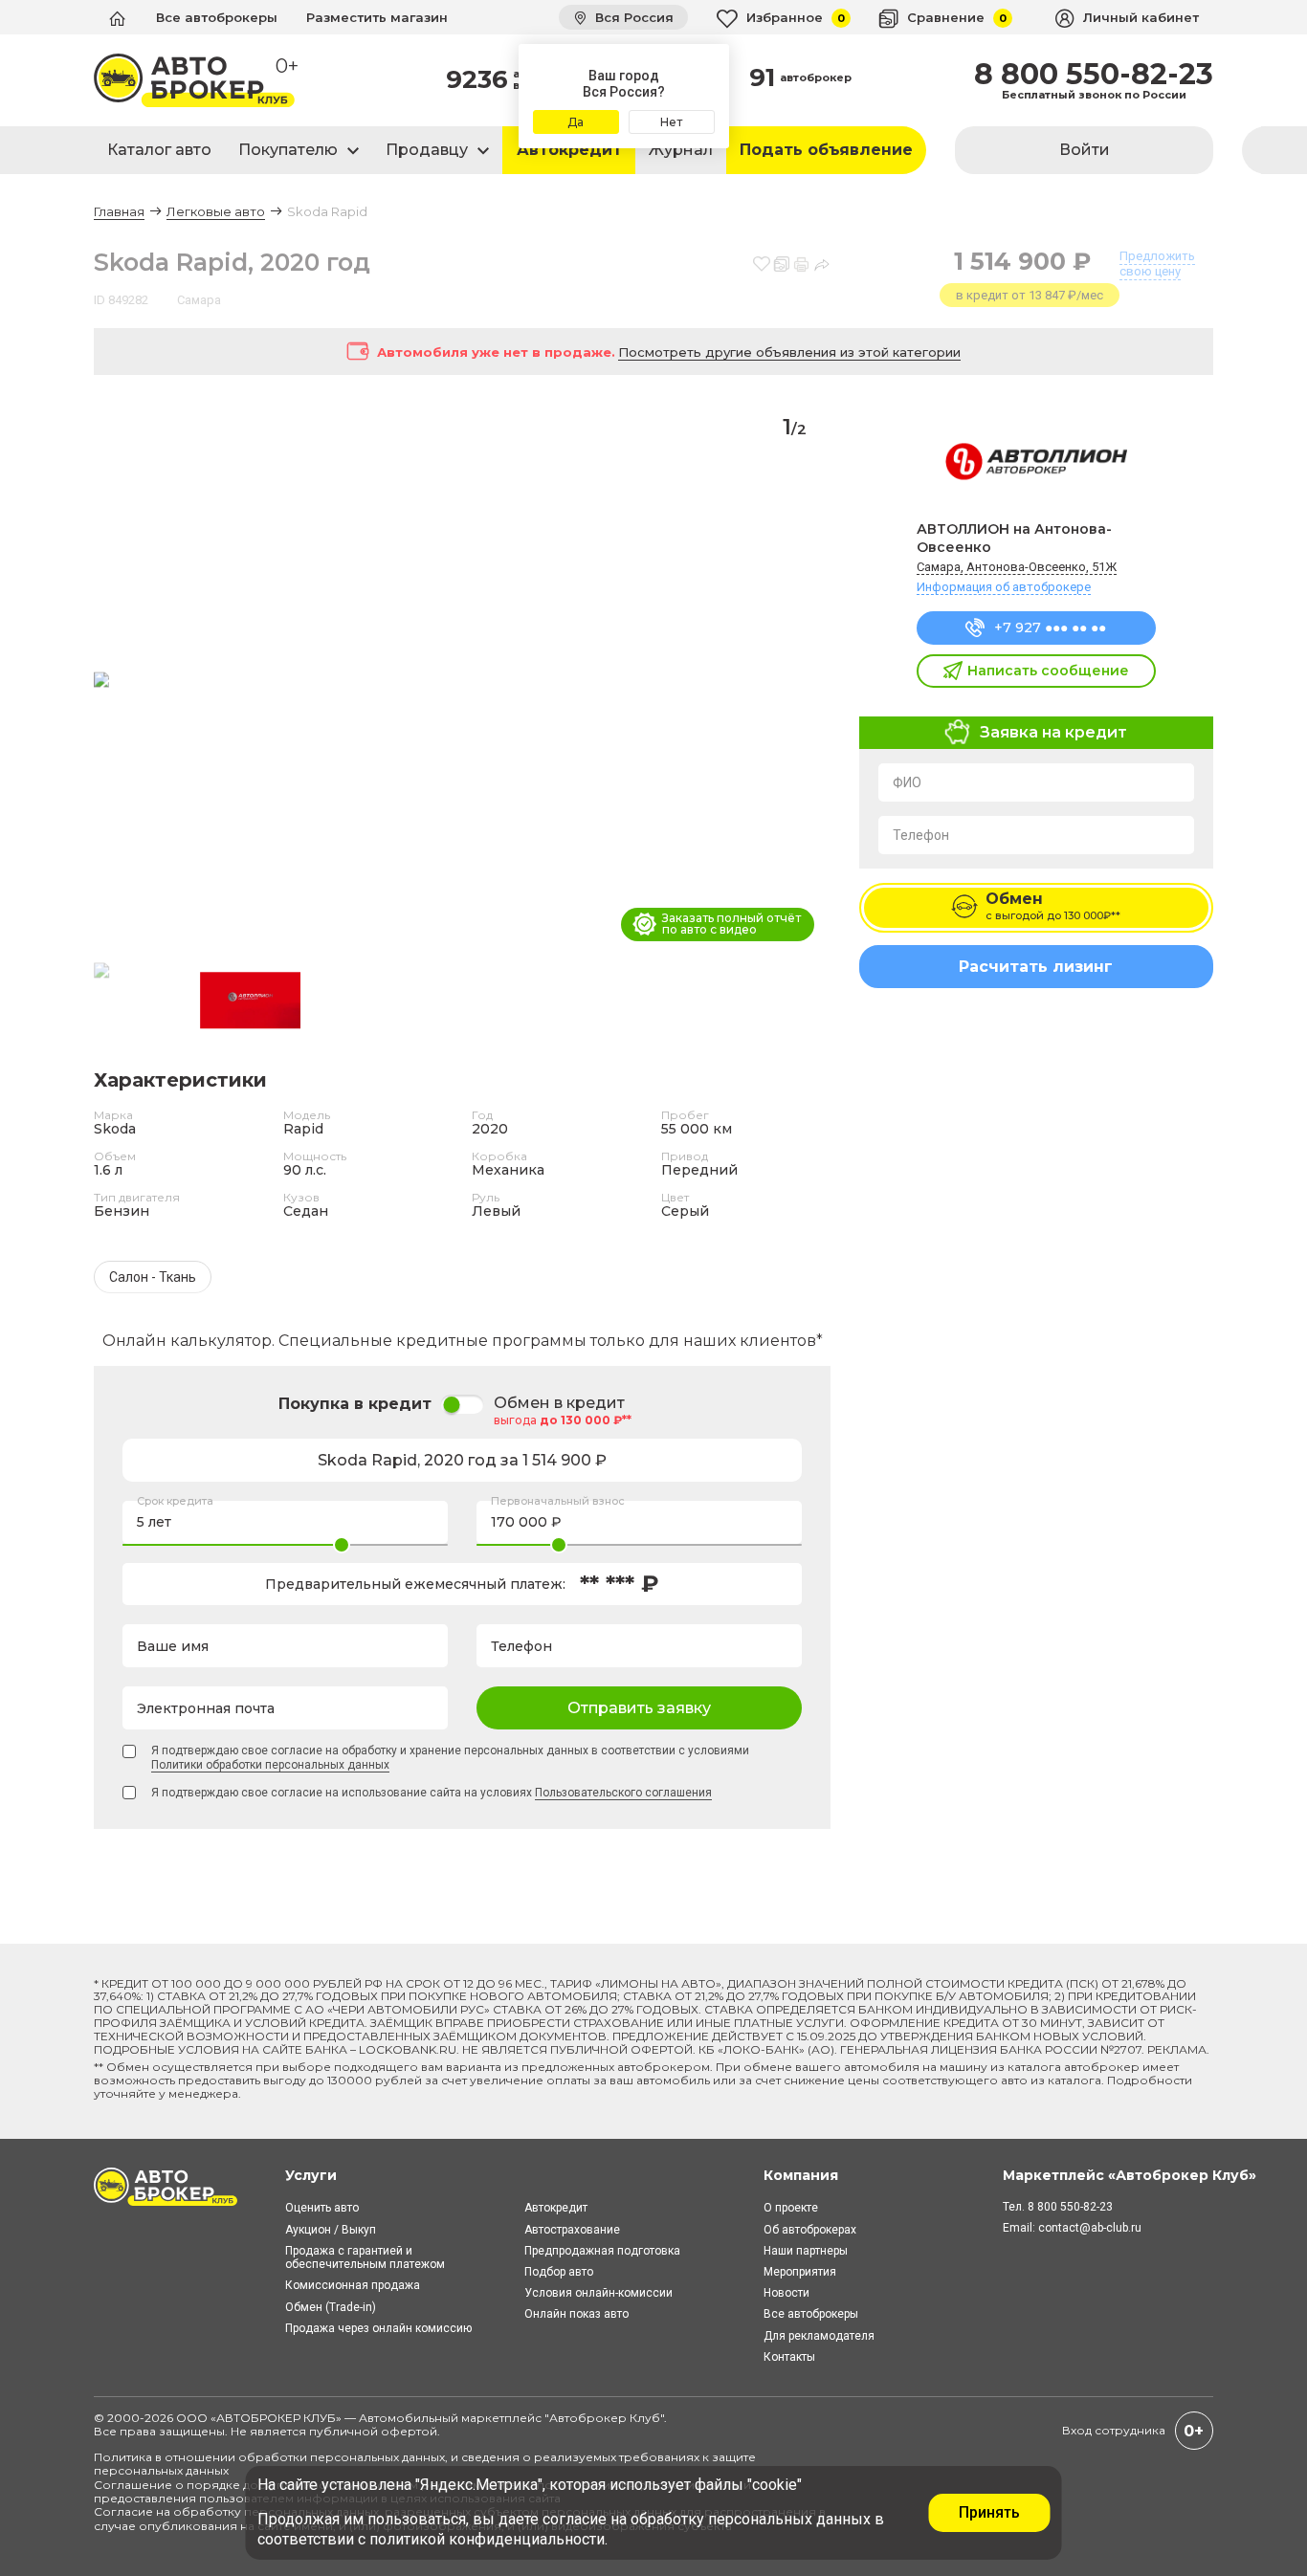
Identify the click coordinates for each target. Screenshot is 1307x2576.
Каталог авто (159, 150)
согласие (575, 2519)
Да (576, 122)
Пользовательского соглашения (623, 1793)
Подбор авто (559, 2272)
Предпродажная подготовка (602, 2251)
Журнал (681, 150)
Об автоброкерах (810, 2230)
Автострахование (572, 2230)
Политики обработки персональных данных (270, 1765)
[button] (808, 681)
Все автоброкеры (217, 17)
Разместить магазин (377, 17)
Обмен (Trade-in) (331, 2307)
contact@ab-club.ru (1090, 2228)
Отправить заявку (639, 1708)
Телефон (921, 835)
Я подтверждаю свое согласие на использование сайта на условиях (432, 1793)
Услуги (311, 2175)
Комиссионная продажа (353, 2285)
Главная (119, 211)
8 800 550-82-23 (1094, 75)
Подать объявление (826, 150)
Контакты (789, 2357)
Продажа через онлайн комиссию (378, 2328)
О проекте (791, 2208)
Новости (786, 2293)
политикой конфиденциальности (487, 2539)
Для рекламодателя (819, 2336)
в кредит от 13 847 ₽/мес (1030, 295)
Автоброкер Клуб (605, 2418)
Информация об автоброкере (1004, 587)
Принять (989, 2512)
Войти (1085, 150)
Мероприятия (800, 2272)
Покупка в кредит (355, 1404)
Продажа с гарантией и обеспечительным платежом (365, 2257)
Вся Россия (632, 17)
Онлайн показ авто (576, 2314)
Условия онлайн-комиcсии (598, 2293)
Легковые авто (216, 211)
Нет (671, 122)
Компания (801, 2175)
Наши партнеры (806, 2251)
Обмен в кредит (559, 1403)
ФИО (907, 782)
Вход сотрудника (1114, 2430)
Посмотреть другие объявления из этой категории (789, 352)
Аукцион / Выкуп (331, 2230)
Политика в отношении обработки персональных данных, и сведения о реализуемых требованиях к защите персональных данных (425, 2464)
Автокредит (569, 150)
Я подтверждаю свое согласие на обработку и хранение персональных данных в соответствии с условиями (450, 1757)
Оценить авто (322, 2208)
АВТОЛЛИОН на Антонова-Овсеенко (1014, 538)
